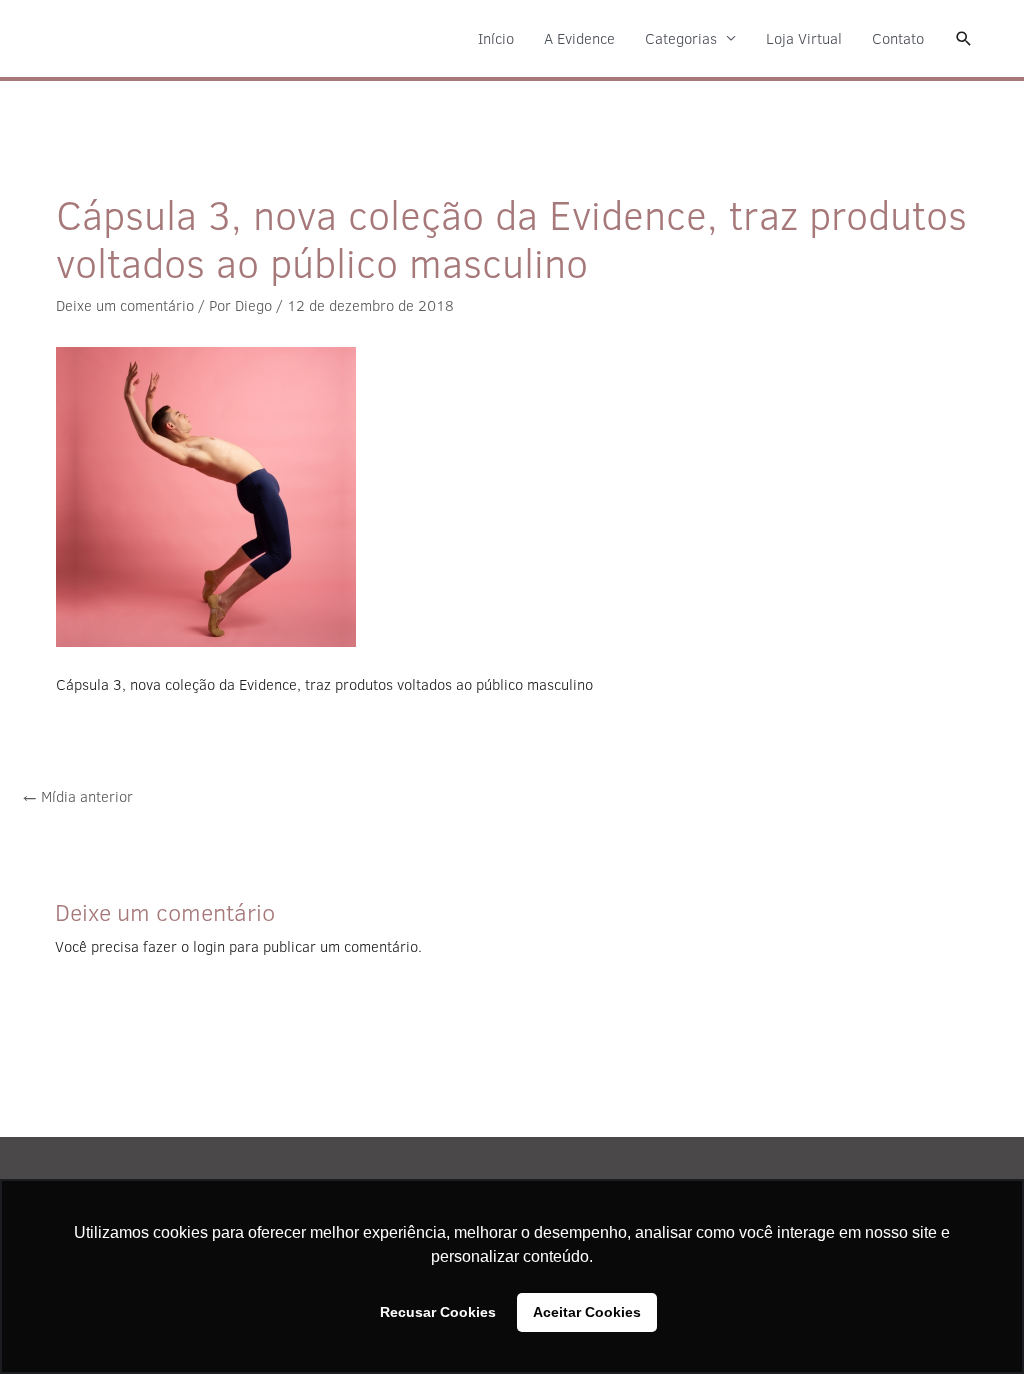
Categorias (681, 38)
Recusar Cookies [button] (438, 1312)
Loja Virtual (804, 38)
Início (496, 38)
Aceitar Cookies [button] (587, 1312)
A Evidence (579, 38)
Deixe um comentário (125, 305)
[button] (964, 39)
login (209, 946)
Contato (898, 38)
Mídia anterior (77, 796)
